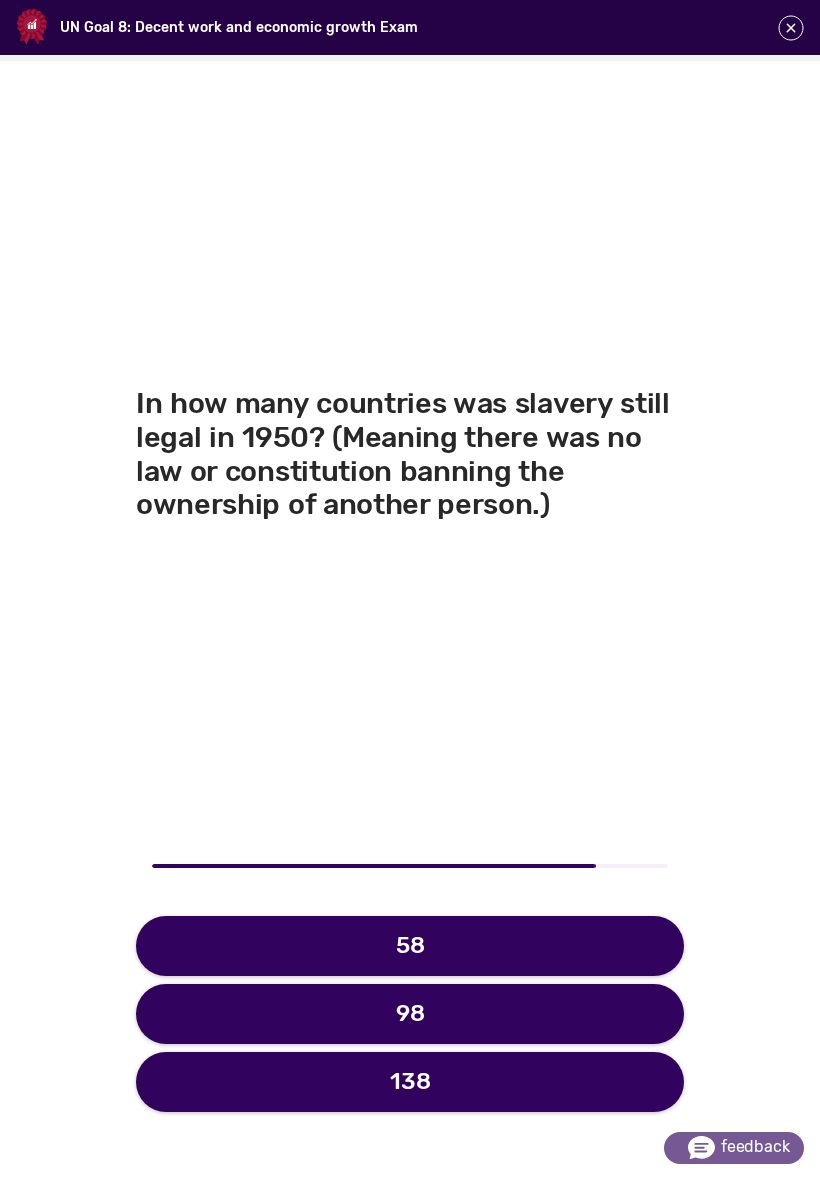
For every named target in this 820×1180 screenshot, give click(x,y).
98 (410, 1013)
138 (410, 1081)
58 (410, 945)
